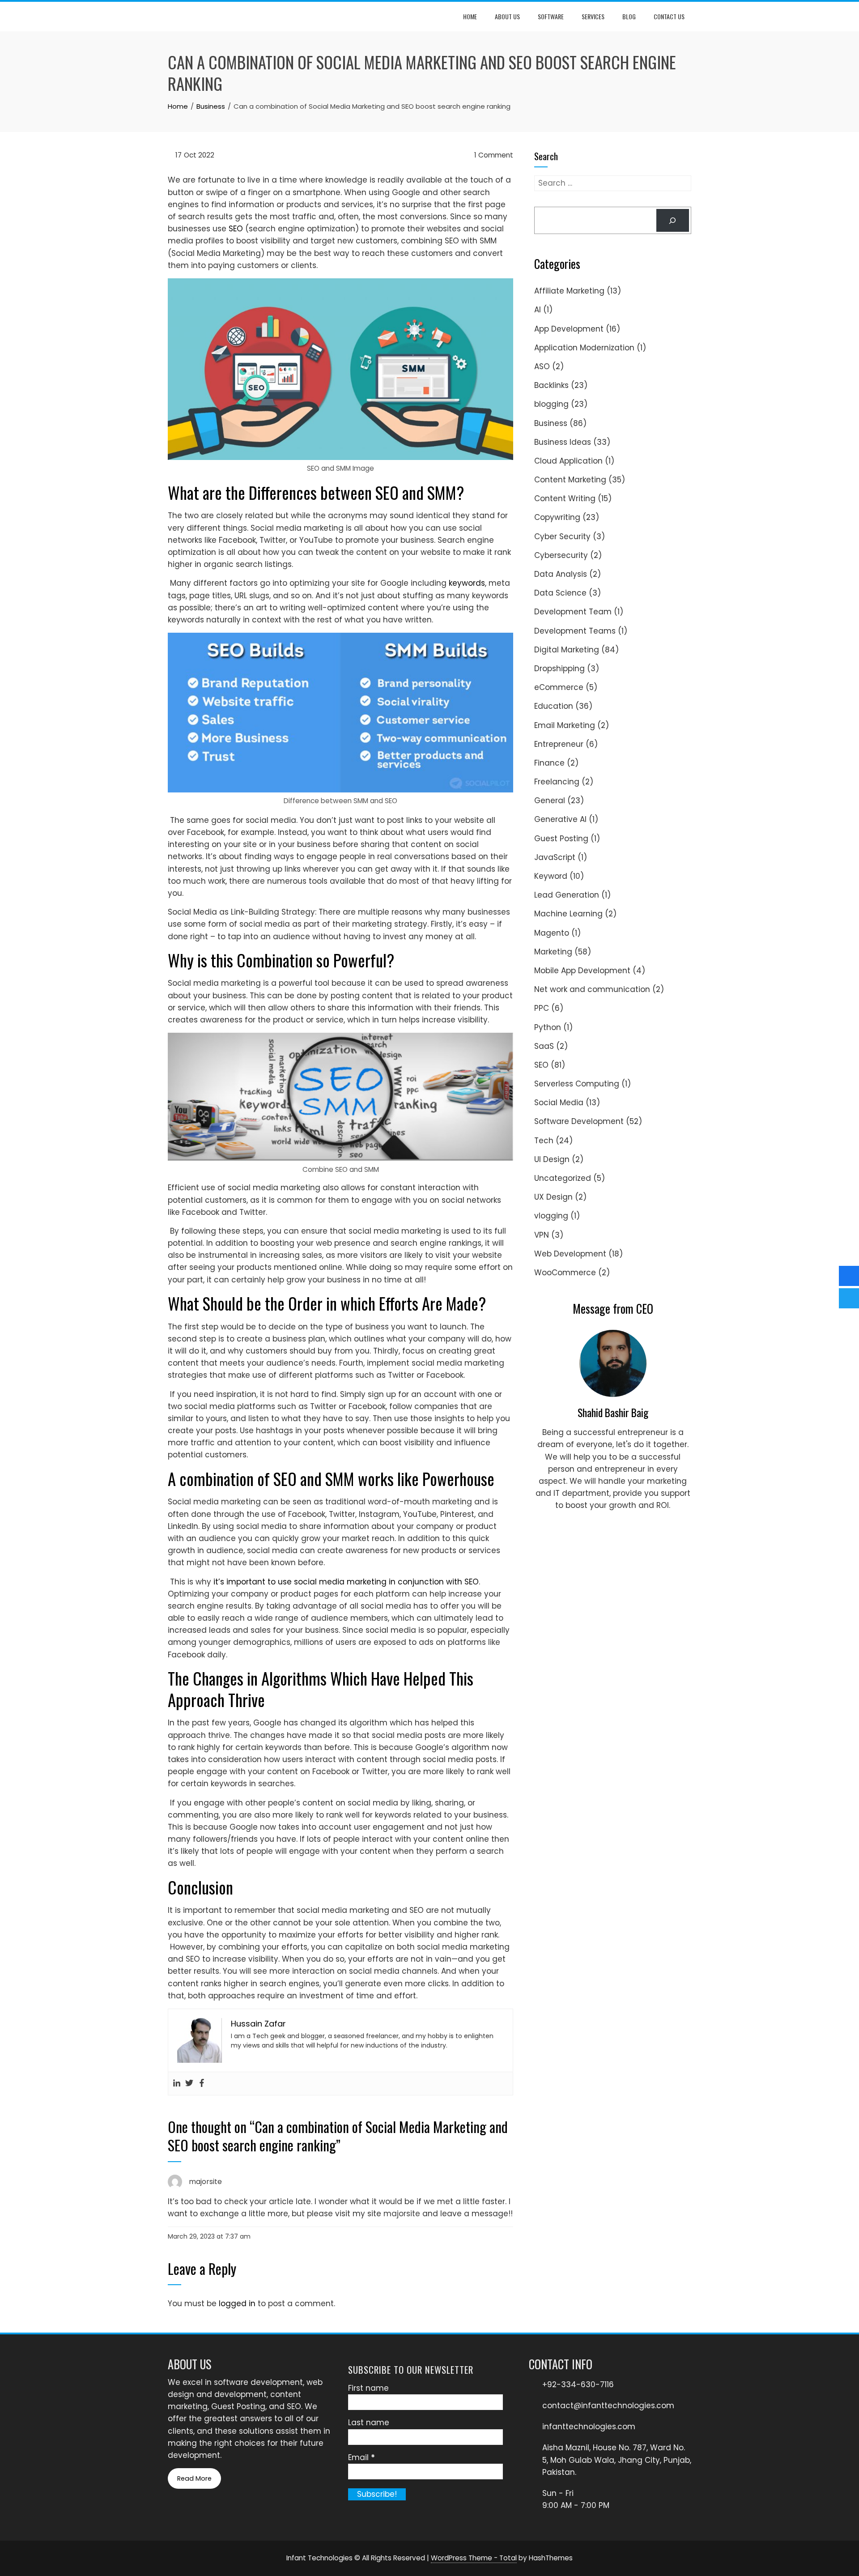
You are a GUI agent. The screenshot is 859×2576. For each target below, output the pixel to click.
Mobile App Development (582, 971)
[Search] (673, 220)
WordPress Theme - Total (474, 2558)
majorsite (205, 2181)
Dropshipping (559, 668)
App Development (569, 329)
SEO (236, 229)
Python (548, 1027)
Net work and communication (592, 989)
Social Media (559, 1103)
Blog (629, 16)
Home (470, 16)
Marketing (553, 952)
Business (551, 423)
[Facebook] (202, 2084)
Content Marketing (570, 480)
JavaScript (555, 857)
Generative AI (560, 819)
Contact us (669, 16)
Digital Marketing (567, 650)
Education (554, 706)
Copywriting (557, 517)
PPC (542, 1008)
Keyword (551, 876)
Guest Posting (561, 839)
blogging (551, 404)
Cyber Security (562, 536)
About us (507, 16)
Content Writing (565, 498)
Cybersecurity (561, 555)
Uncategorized (563, 1178)
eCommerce (559, 687)
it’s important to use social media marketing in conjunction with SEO (346, 1582)
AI (538, 310)
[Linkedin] (177, 2084)
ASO (542, 366)
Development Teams (575, 631)
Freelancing (557, 782)
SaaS (544, 1046)
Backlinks (551, 385)
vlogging (551, 1216)
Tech (544, 1141)
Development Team (573, 612)
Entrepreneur (559, 744)
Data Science (560, 593)
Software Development (579, 1121)
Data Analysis (561, 574)
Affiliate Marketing (569, 291)
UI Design (552, 1159)
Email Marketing (565, 725)
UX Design (553, 1197)
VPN (542, 1235)
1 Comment (493, 155)
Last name (369, 2423)
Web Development (570, 1254)
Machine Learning (568, 914)
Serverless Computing (577, 1084)
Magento (552, 933)
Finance (549, 763)
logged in (237, 2303)
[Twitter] (189, 2084)
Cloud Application (568, 461)
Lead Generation (567, 895)
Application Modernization (584, 348)
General (550, 800)
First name (368, 2388)
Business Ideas (563, 442)
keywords (467, 583)
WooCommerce (565, 1273)
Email (361, 2457)
